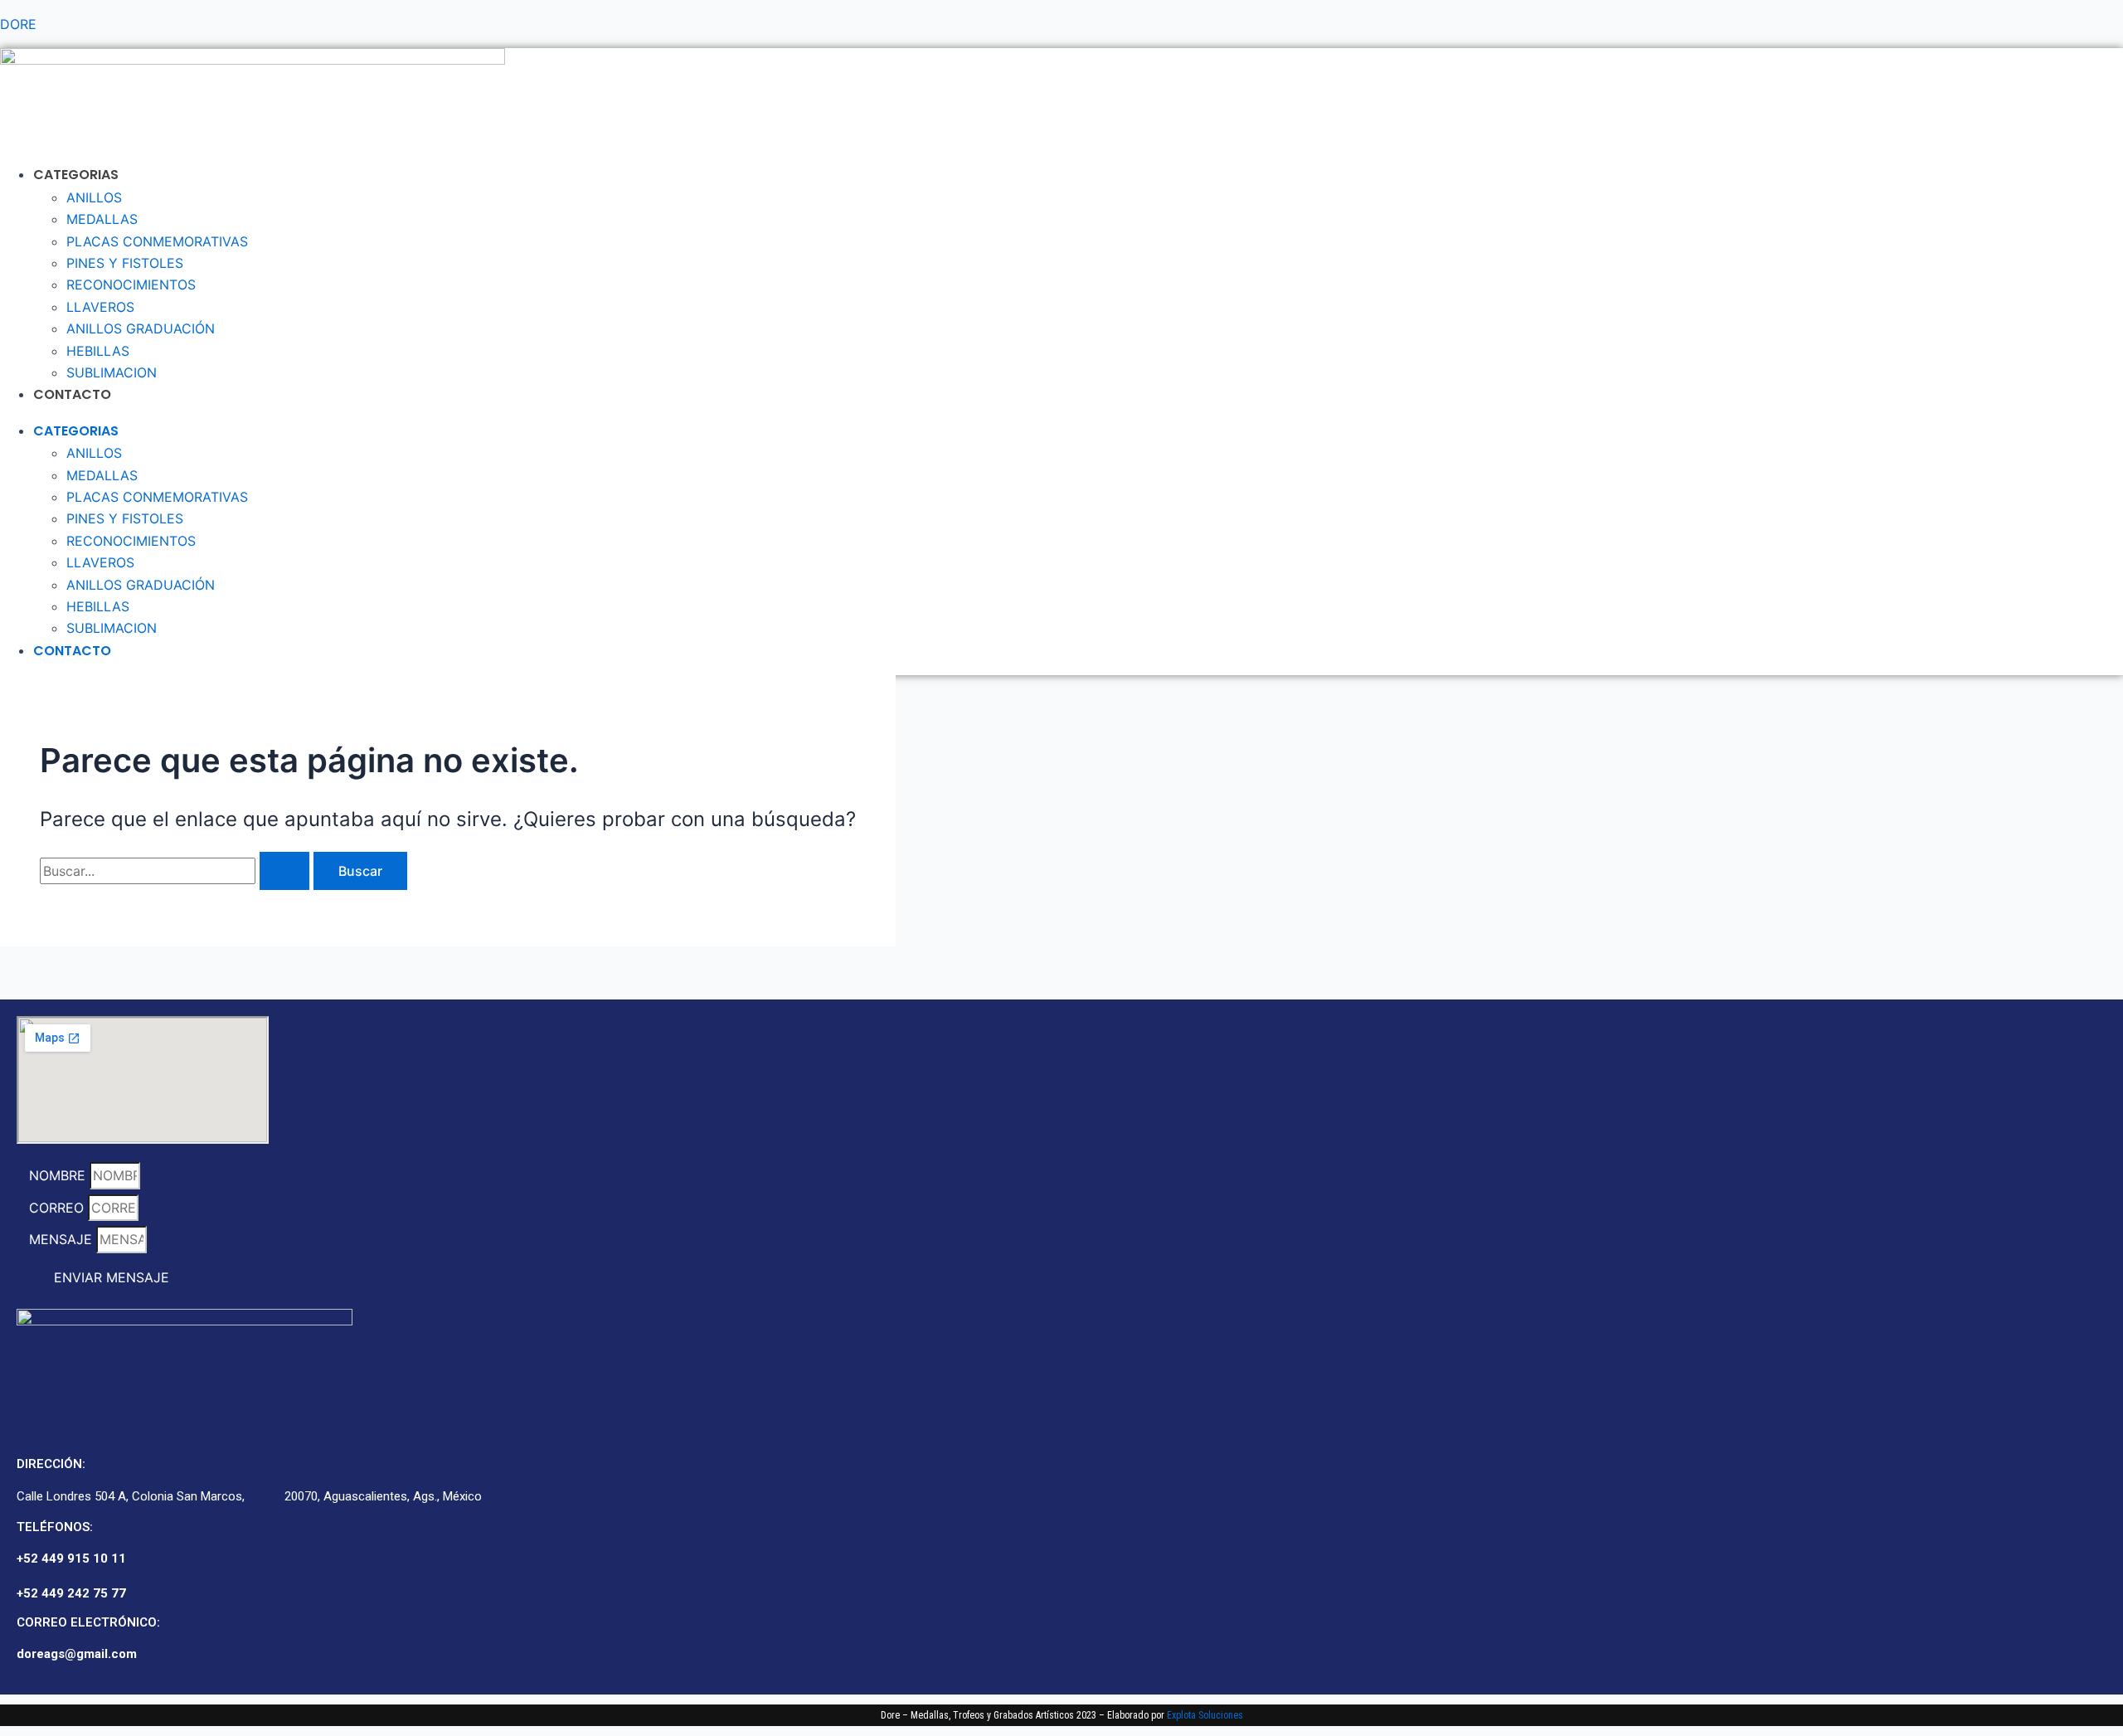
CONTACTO (72, 394)
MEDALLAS (102, 219)
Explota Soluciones (1205, 1715)
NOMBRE (59, 1175)
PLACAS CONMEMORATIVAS (157, 241)
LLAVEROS (100, 307)
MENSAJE (63, 1239)
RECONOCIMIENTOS (131, 284)
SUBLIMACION (112, 372)
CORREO (58, 1208)
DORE (18, 24)
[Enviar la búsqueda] (284, 871)
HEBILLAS (98, 351)
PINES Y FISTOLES (125, 263)
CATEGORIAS (76, 175)
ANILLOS (94, 197)
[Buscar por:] (177, 871)
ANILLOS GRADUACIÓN (141, 328)
